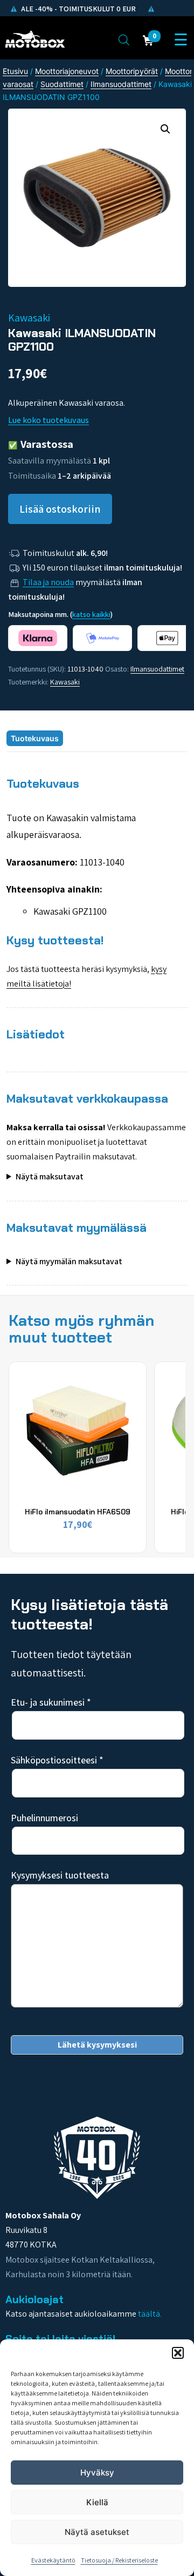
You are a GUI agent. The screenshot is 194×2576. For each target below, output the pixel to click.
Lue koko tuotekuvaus (48, 420)
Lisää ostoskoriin (60, 509)
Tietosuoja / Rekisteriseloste (119, 2560)
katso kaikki (91, 614)
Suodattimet (62, 84)
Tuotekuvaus (35, 738)
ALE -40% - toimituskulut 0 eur (78, 9)
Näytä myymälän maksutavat (69, 1261)
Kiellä (97, 2502)
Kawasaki (65, 682)
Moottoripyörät (132, 71)
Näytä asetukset (97, 2532)
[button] (178, 2353)
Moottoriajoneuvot (67, 71)
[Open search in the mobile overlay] (124, 39)
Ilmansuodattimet (121, 84)
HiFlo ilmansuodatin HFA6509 (78, 1512)
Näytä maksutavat (50, 1176)
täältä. (150, 2314)
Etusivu (15, 71)
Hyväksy (97, 2473)
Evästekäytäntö (53, 2560)
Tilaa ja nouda (48, 582)
